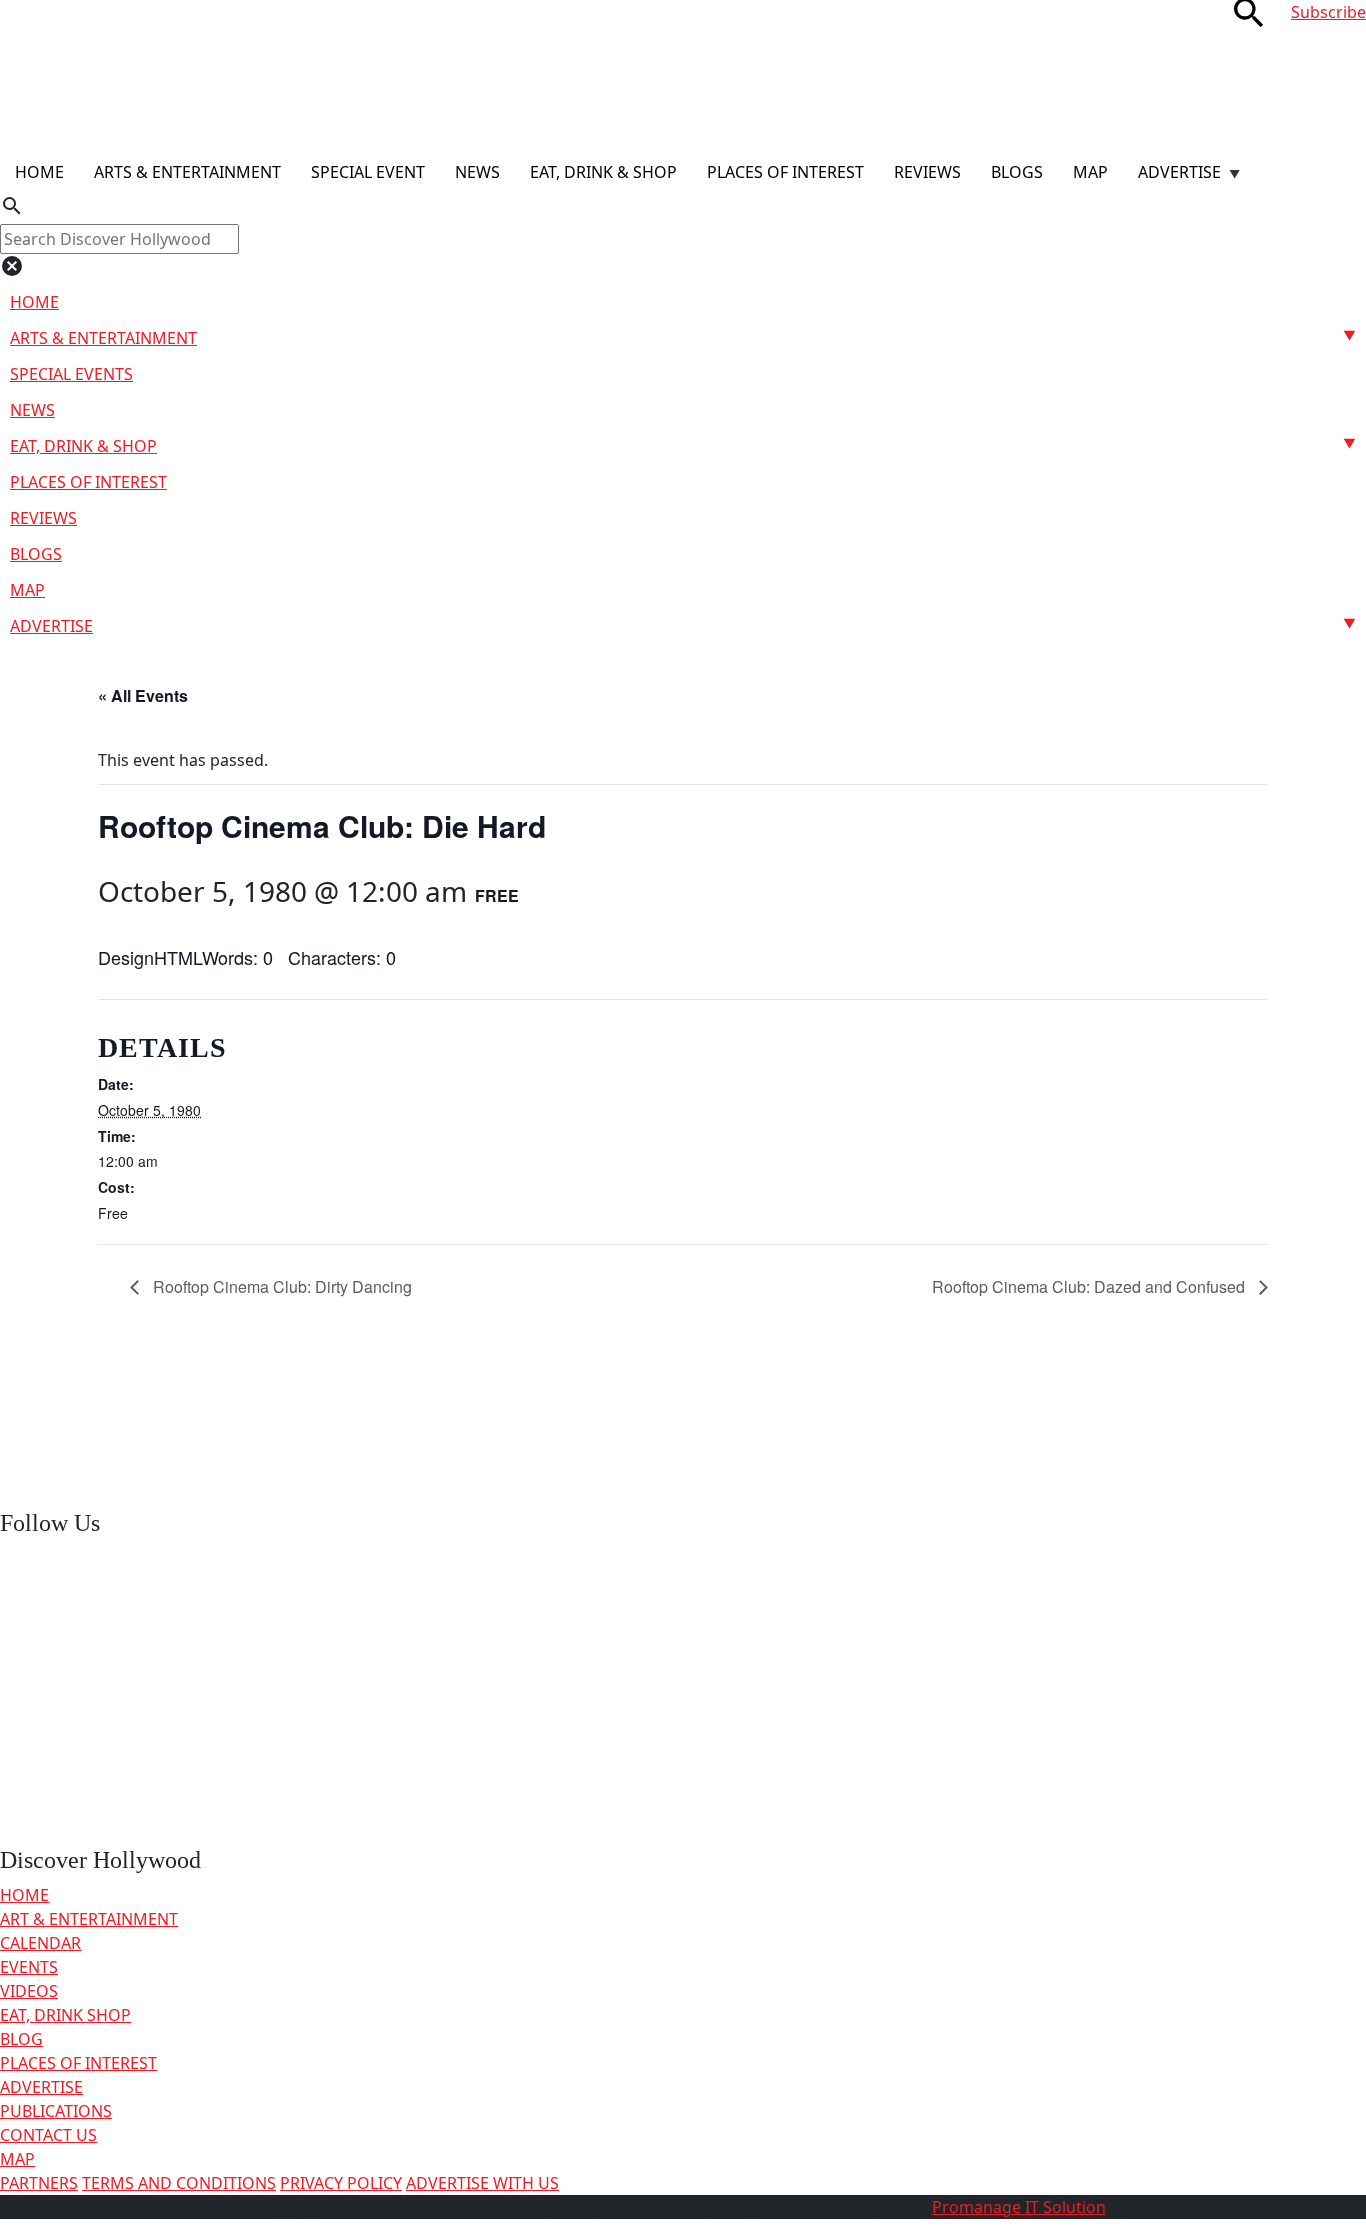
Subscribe (1328, 12)
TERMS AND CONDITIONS (179, 2183)
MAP (17, 2159)
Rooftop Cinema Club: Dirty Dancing (280, 1286)
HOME (24, 1895)
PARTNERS (39, 2183)
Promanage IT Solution (1019, 2207)
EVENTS (29, 1967)
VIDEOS (29, 1991)
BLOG (21, 2039)
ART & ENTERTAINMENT (89, 1919)
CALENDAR (40, 1943)
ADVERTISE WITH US (482, 2183)
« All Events (143, 695)
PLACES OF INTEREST (78, 2063)
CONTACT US (48, 2135)
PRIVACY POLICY (341, 2183)
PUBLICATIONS (56, 2111)
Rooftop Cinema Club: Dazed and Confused (1090, 1286)
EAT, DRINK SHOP (65, 2015)
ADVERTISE (41, 2087)
